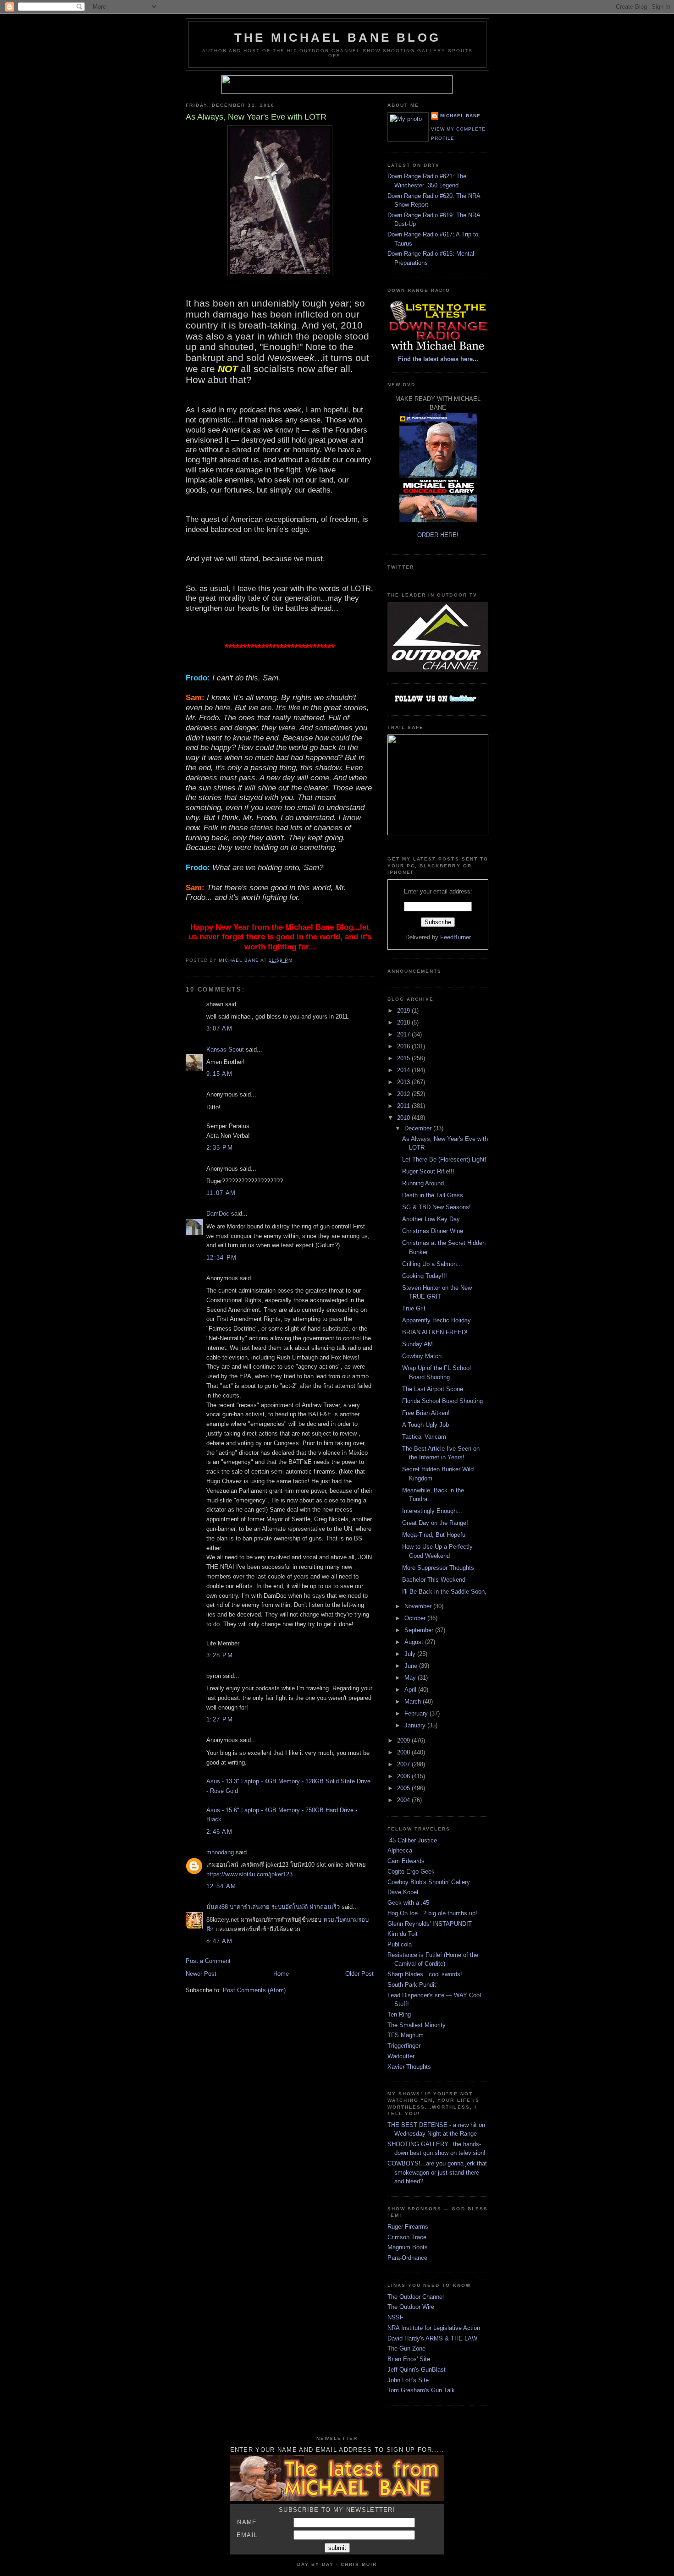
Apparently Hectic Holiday (436, 1320)
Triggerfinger (404, 2046)
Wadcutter (401, 2056)
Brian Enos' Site (409, 2359)
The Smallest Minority (417, 2025)
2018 (404, 1022)
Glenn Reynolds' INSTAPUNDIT (430, 1924)
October (416, 1618)
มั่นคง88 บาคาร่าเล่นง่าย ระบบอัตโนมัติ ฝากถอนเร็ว (274, 1907)
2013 (404, 1082)
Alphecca (400, 1850)
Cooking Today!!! (425, 1276)
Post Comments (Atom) (254, 1990)
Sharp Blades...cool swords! (425, 1974)
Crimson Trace (407, 2237)
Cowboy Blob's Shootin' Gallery (429, 1882)
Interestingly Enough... (432, 1511)
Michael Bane (460, 116)
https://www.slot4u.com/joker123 (249, 1874)
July (411, 1654)
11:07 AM (221, 1193)
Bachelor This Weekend (434, 1580)
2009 (404, 1740)
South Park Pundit (412, 1985)
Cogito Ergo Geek (411, 1872)
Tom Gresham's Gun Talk (421, 2390)
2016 (404, 1046)
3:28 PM (220, 1655)
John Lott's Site (408, 2380)
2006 (404, 1776)
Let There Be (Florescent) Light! (444, 1159)
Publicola (400, 1944)
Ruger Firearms (408, 2227)
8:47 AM (219, 1941)
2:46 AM (219, 1832)
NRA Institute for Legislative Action (434, 2328)
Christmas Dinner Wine (433, 1231)
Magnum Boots (408, 2247)
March (414, 1702)
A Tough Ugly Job (425, 1425)
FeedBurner (456, 937)
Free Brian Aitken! (426, 1413)
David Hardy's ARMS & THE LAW (432, 2338)
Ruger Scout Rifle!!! (428, 1171)
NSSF (395, 2317)
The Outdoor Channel (416, 2297)
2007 (404, 1764)
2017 (404, 1034)
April (411, 1690)
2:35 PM (220, 1148)
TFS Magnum (406, 2035)
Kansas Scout (225, 1050)
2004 (404, 1800)
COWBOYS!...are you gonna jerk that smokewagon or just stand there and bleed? (437, 2172)
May (411, 1678)
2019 (404, 1011)
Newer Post (201, 1974)
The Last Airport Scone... (435, 1389)
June (412, 1666)
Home (281, 1974)
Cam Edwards (406, 1861)
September (420, 1630)
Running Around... (426, 1183)
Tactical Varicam (424, 1437)
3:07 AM (219, 1028)
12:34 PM (221, 1258)
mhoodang (220, 1852)
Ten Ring (399, 2014)
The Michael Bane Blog (337, 38)
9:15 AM (219, 1074)
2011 (404, 1106)
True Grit (414, 1308)
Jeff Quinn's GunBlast (417, 2370)
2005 (404, 1788)
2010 (404, 1118)
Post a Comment (208, 1961)
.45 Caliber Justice (412, 1840)
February (417, 1713)
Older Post (359, 1974)
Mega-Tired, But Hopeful (434, 1535)
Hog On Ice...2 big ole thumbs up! (432, 1913)
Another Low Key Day (431, 1219)
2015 (404, 1058)
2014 (404, 1070)
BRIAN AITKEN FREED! (435, 1332)
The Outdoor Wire (411, 2307)
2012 (404, 1094)
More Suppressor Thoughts (438, 1568)
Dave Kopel (403, 1892)
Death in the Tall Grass (433, 1195)
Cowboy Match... (425, 1356)
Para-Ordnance (407, 2258)
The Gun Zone (406, 2349)
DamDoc (218, 1214)
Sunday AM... (420, 1344)
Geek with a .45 (408, 1903)
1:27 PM (220, 1719)
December (419, 1128)
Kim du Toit (403, 1934)
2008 (404, 1752)
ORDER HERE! (438, 535)
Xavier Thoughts (409, 2067)
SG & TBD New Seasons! (436, 1207)
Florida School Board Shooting (442, 1401)
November (419, 1606)
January (416, 1725)
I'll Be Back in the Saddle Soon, (444, 1592)
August (415, 1642)
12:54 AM (221, 1886)
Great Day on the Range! (435, 1523)
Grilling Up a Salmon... (432, 1264)
